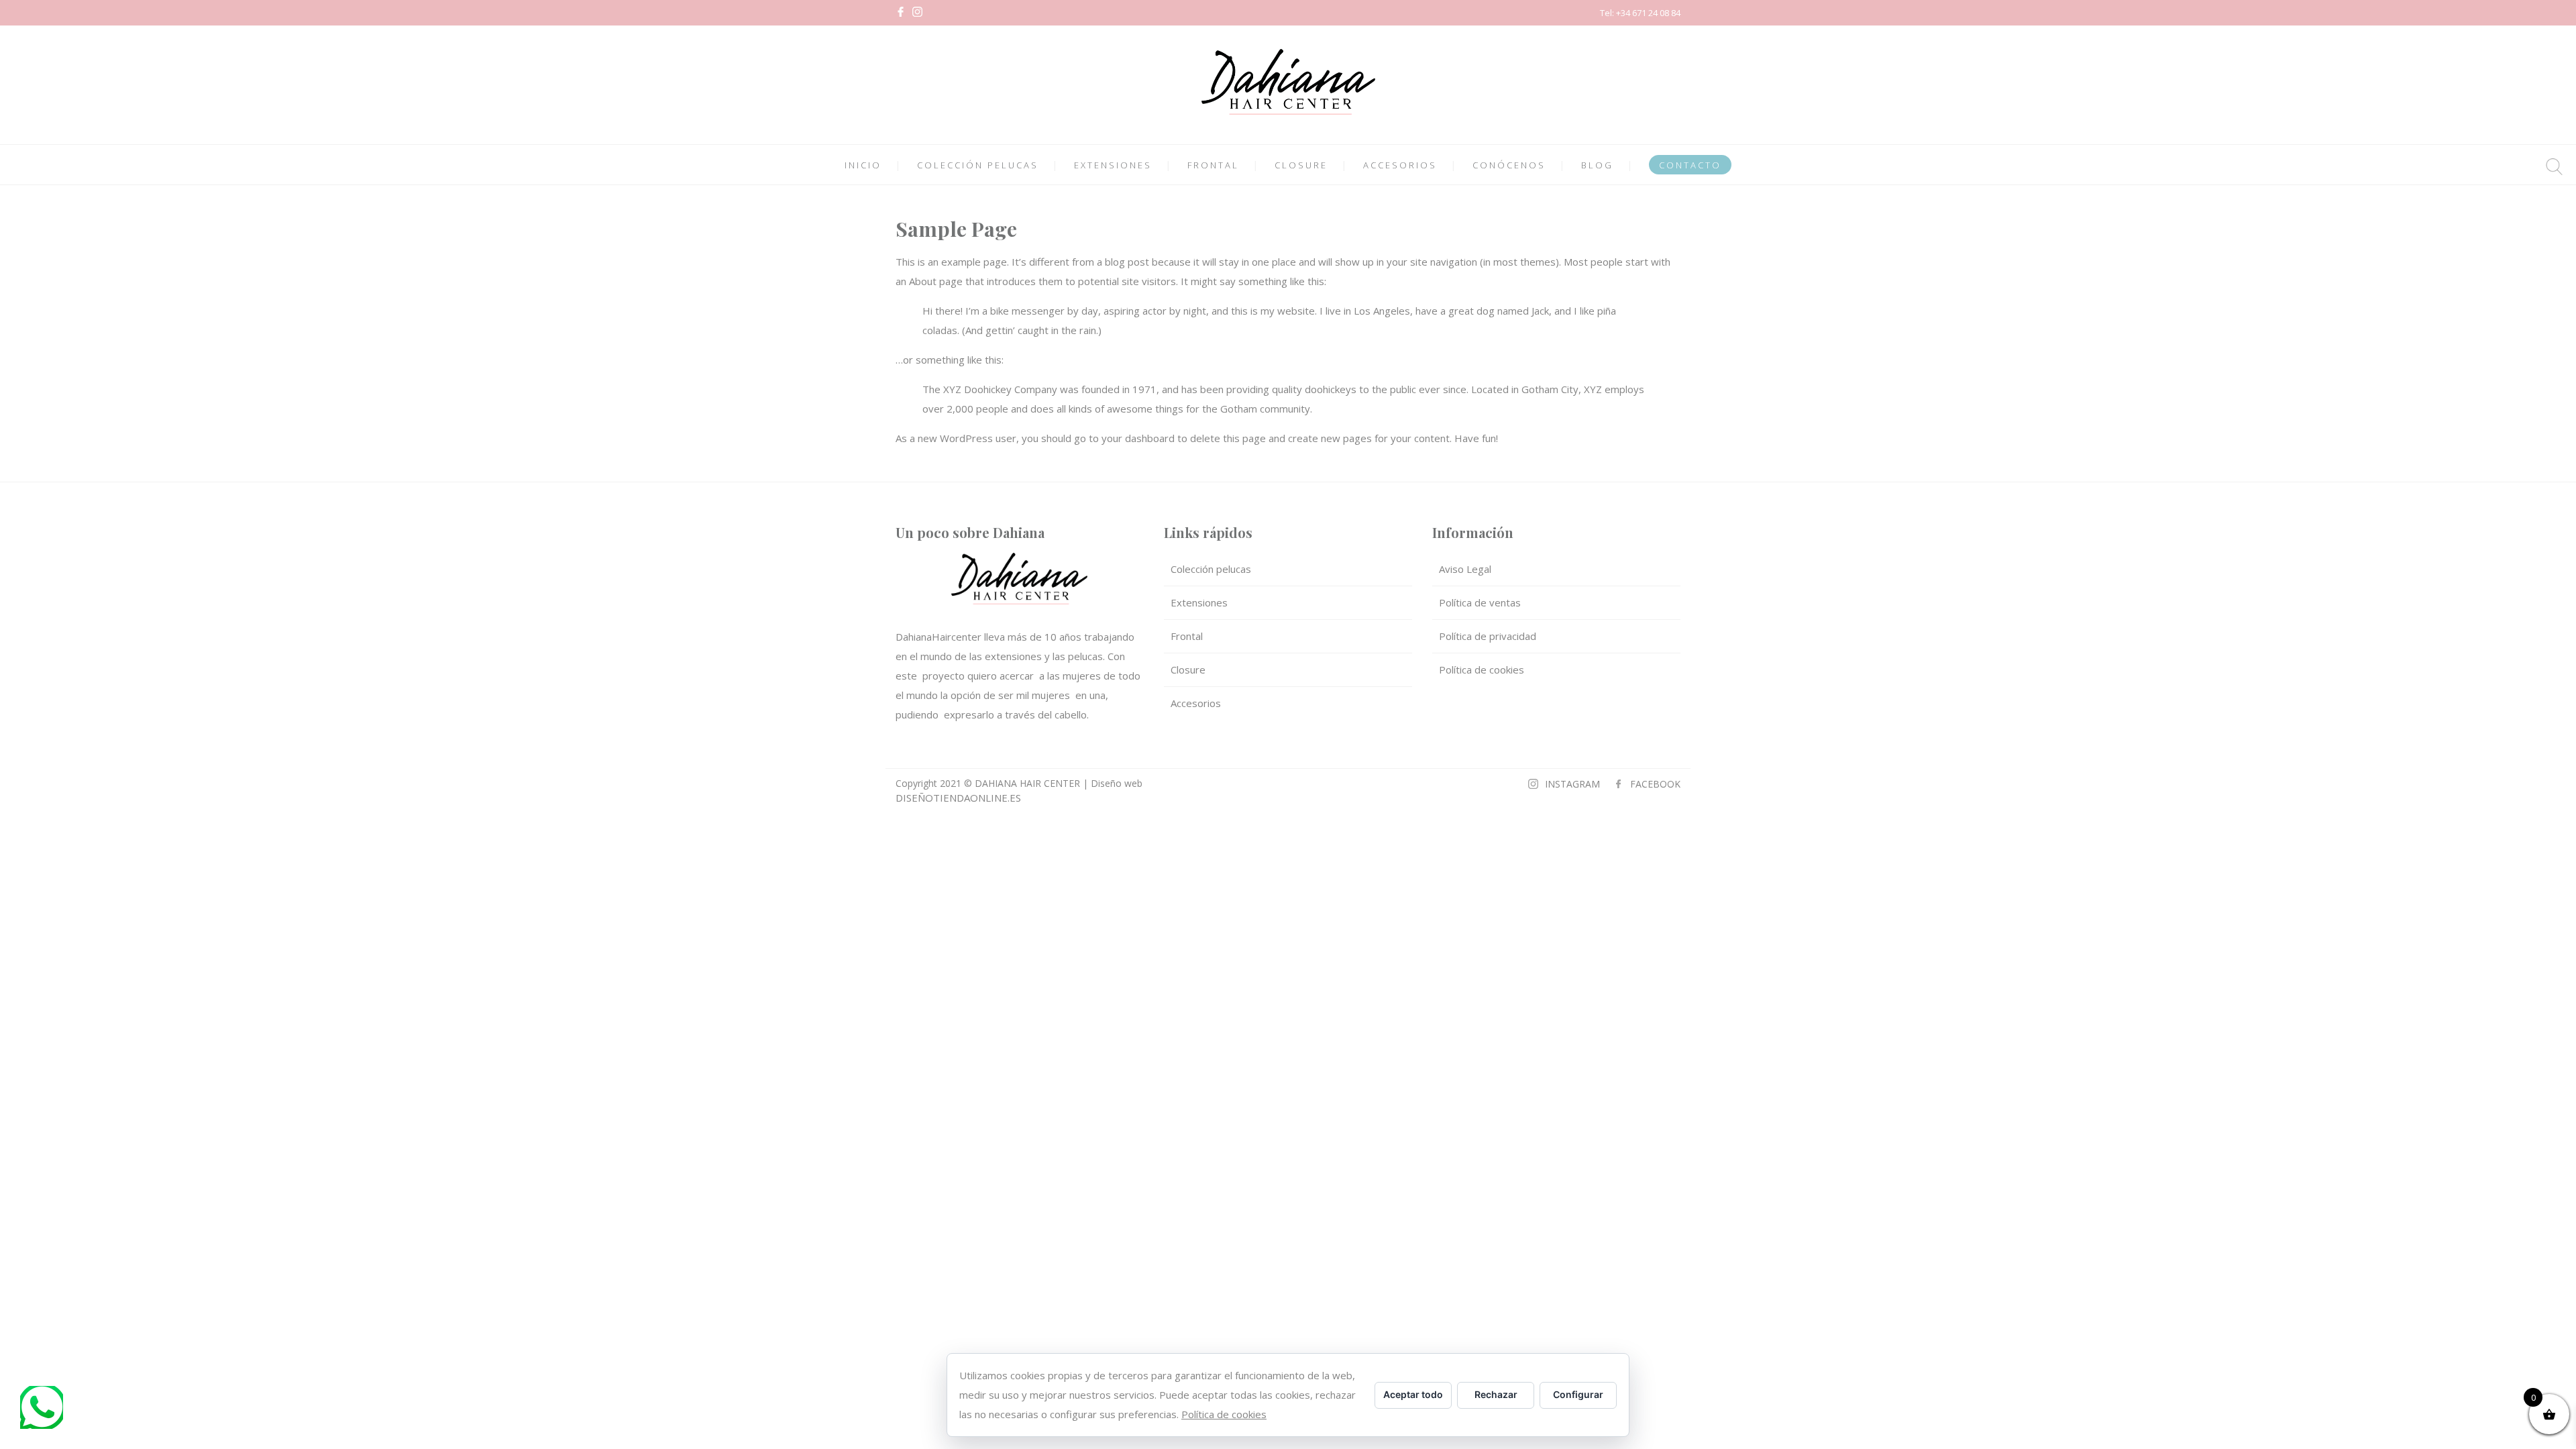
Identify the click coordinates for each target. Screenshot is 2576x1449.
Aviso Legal (1465, 569)
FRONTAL (1213, 165)
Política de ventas (1480, 602)
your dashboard (1138, 438)
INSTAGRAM (1572, 784)
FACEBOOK (1655, 784)
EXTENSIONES (1113, 165)
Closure (1188, 669)
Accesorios (1196, 703)
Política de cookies (1482, 669)
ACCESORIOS (1400, 165)
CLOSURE (1301, 165)
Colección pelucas (1211, 569)
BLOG (1597, 165)
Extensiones (1199, 602)
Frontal (1187, 636)
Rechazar (1496, 1394)
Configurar (1578, 1394)
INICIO (863, 165)
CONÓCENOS (1509, 165)
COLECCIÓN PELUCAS (978, 165)
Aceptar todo (1413, 1394)
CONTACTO (1690, 165)
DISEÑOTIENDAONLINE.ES (958, 798)
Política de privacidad (1488, 636)
